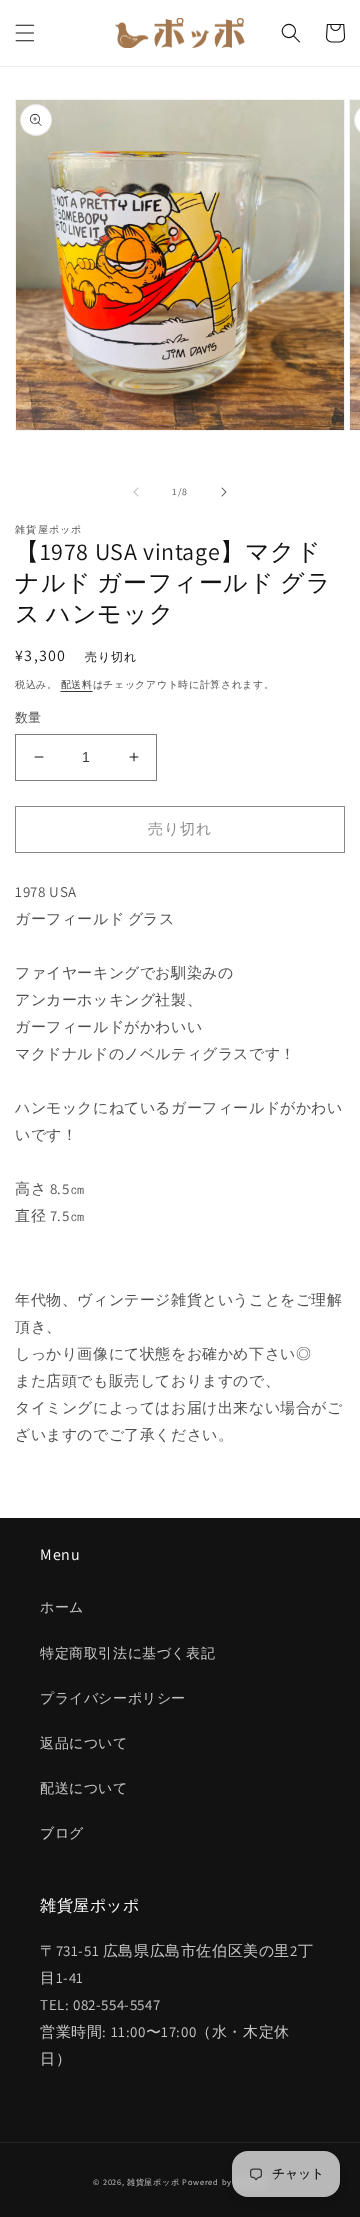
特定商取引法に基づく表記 (127, 1653)
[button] (25, 33)
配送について (84, 1788)
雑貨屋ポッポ (153, 2181)
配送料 (77, 684)
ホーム (62, 1607)
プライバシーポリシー (113, 1698)
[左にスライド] (136, 492)
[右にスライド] (224, 492)
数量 (28, 717)
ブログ (62, 1833)
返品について (84, 1743)
